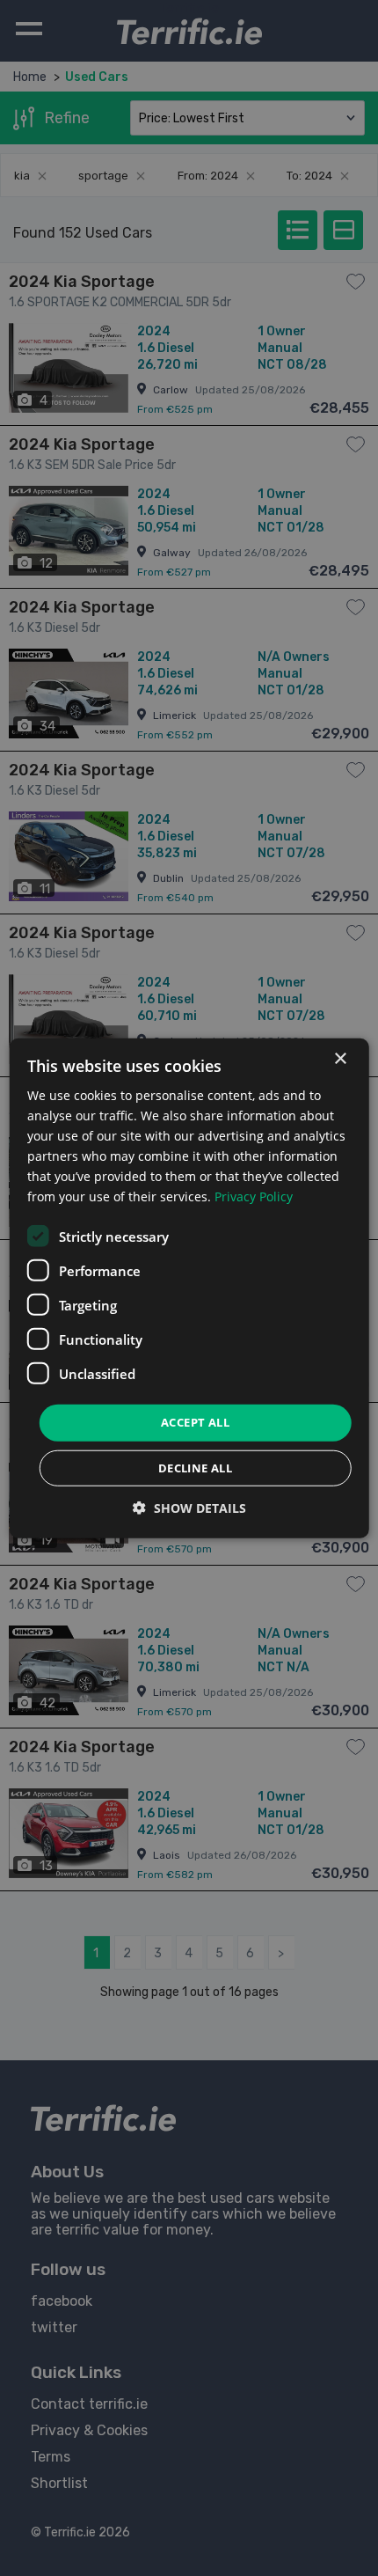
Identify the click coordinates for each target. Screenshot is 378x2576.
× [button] (340, 1058)
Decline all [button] (195, 1468)
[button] (189, 1508)
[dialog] (189, 1288)
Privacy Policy (254, 1196)
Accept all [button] (195, 1422)
